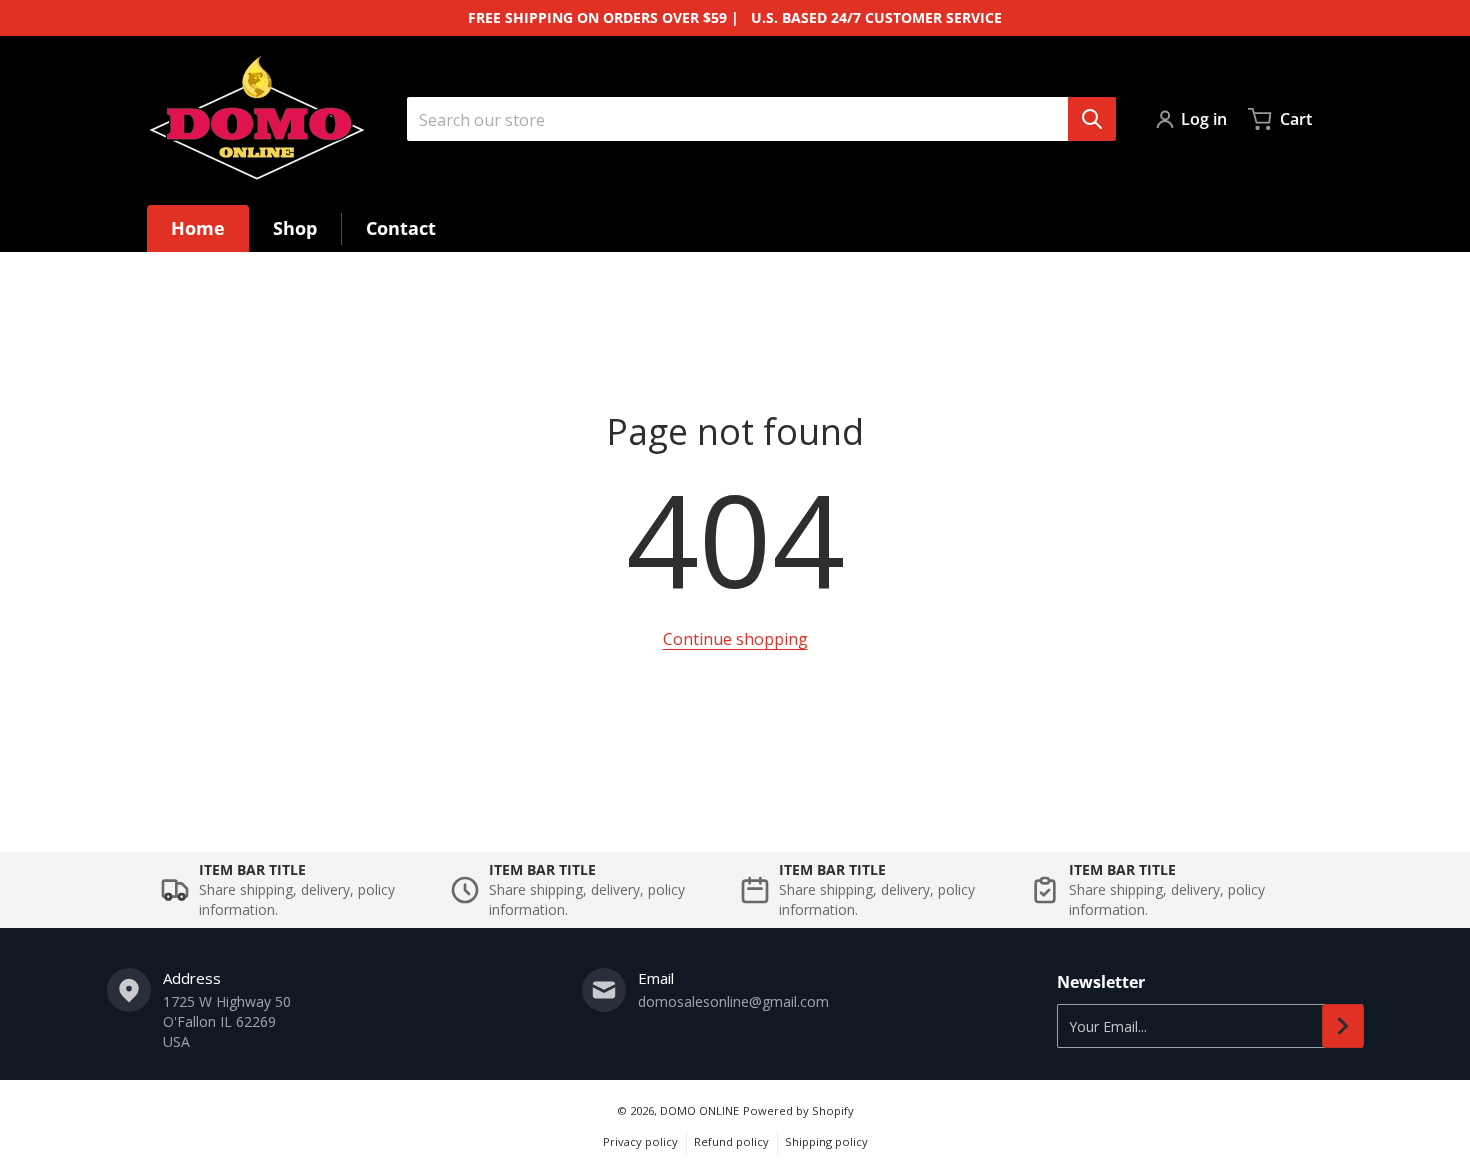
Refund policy (731, 1141)
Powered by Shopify (798, 1110)
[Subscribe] (1343, 1026)
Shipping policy (826, 1141)
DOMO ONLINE (699, 1110)
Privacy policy (640, 1141)
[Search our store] (1092, 119)
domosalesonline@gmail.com (733, 1001)
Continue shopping (735, 639)
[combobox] (761, 119)
